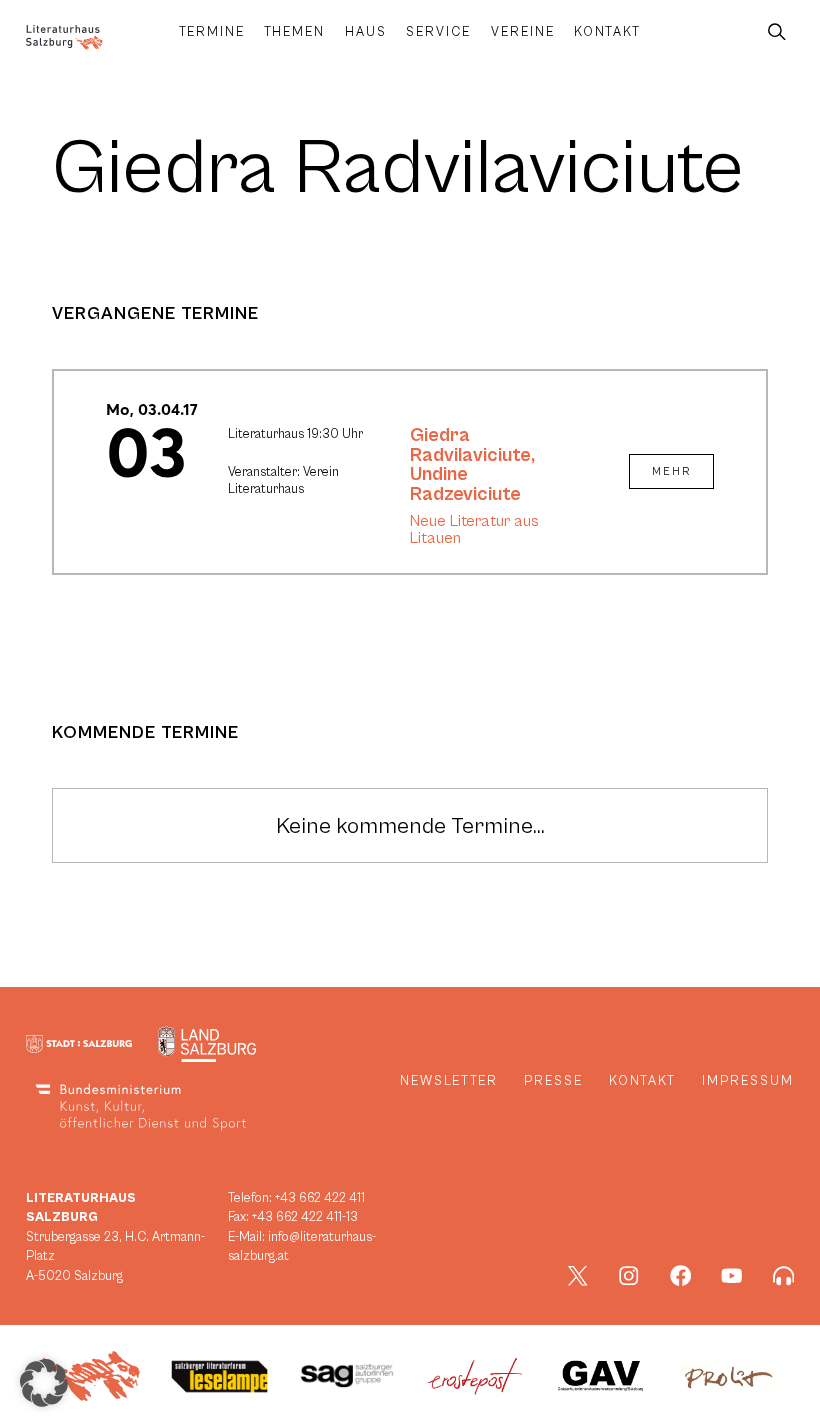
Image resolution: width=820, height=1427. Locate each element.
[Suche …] (777, 32)
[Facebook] (681, 1276)
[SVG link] (64, 37)
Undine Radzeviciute (465, 484)
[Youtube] (732, 1276)
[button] (44, 1383)
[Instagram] (629, 1276)
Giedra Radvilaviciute (470, 445)
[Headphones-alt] (784, 1276)
